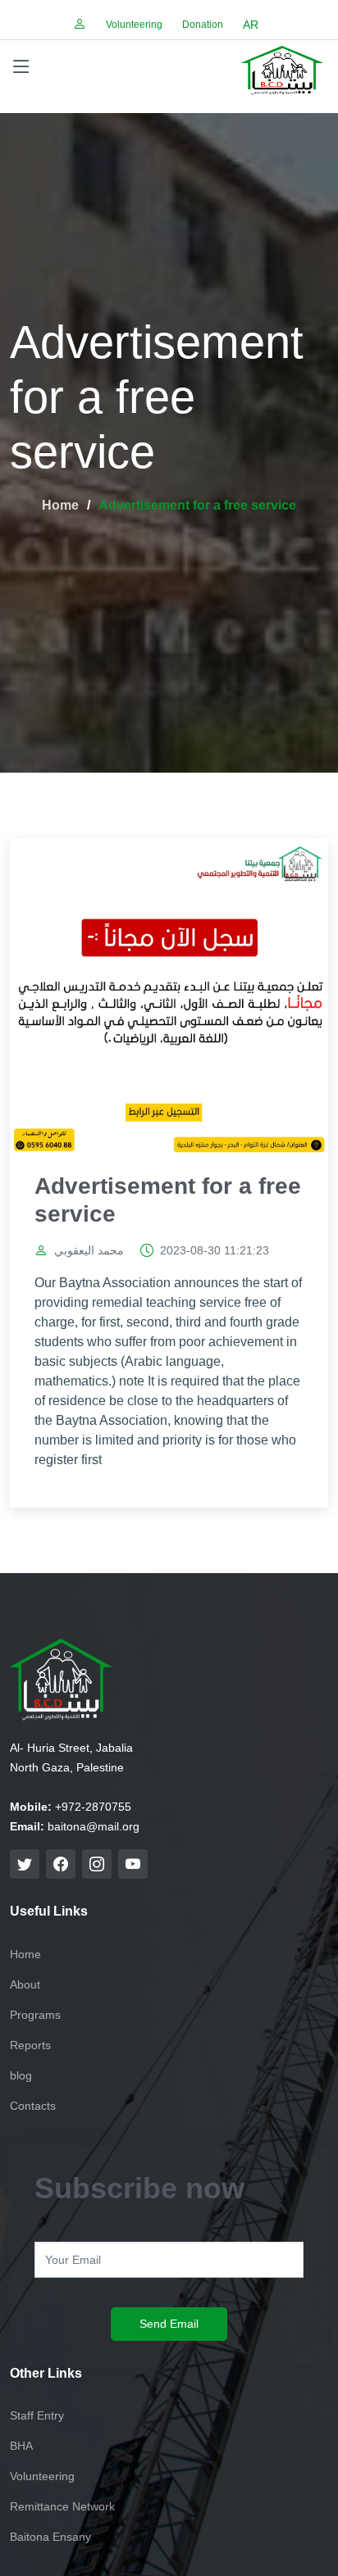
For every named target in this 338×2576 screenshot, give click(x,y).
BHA (21, 2446)
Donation (203, 25)
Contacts (33, 2106)
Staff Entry (37, 2415)
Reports (30, 2045)
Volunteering (134, 25)
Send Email (169, 2324)
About (25, 1984)
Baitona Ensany (50, 2537)
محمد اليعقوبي (89, 1250)
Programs (35, 2015)
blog (21, 2075)
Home (60, 505)
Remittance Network (62, 2506)
